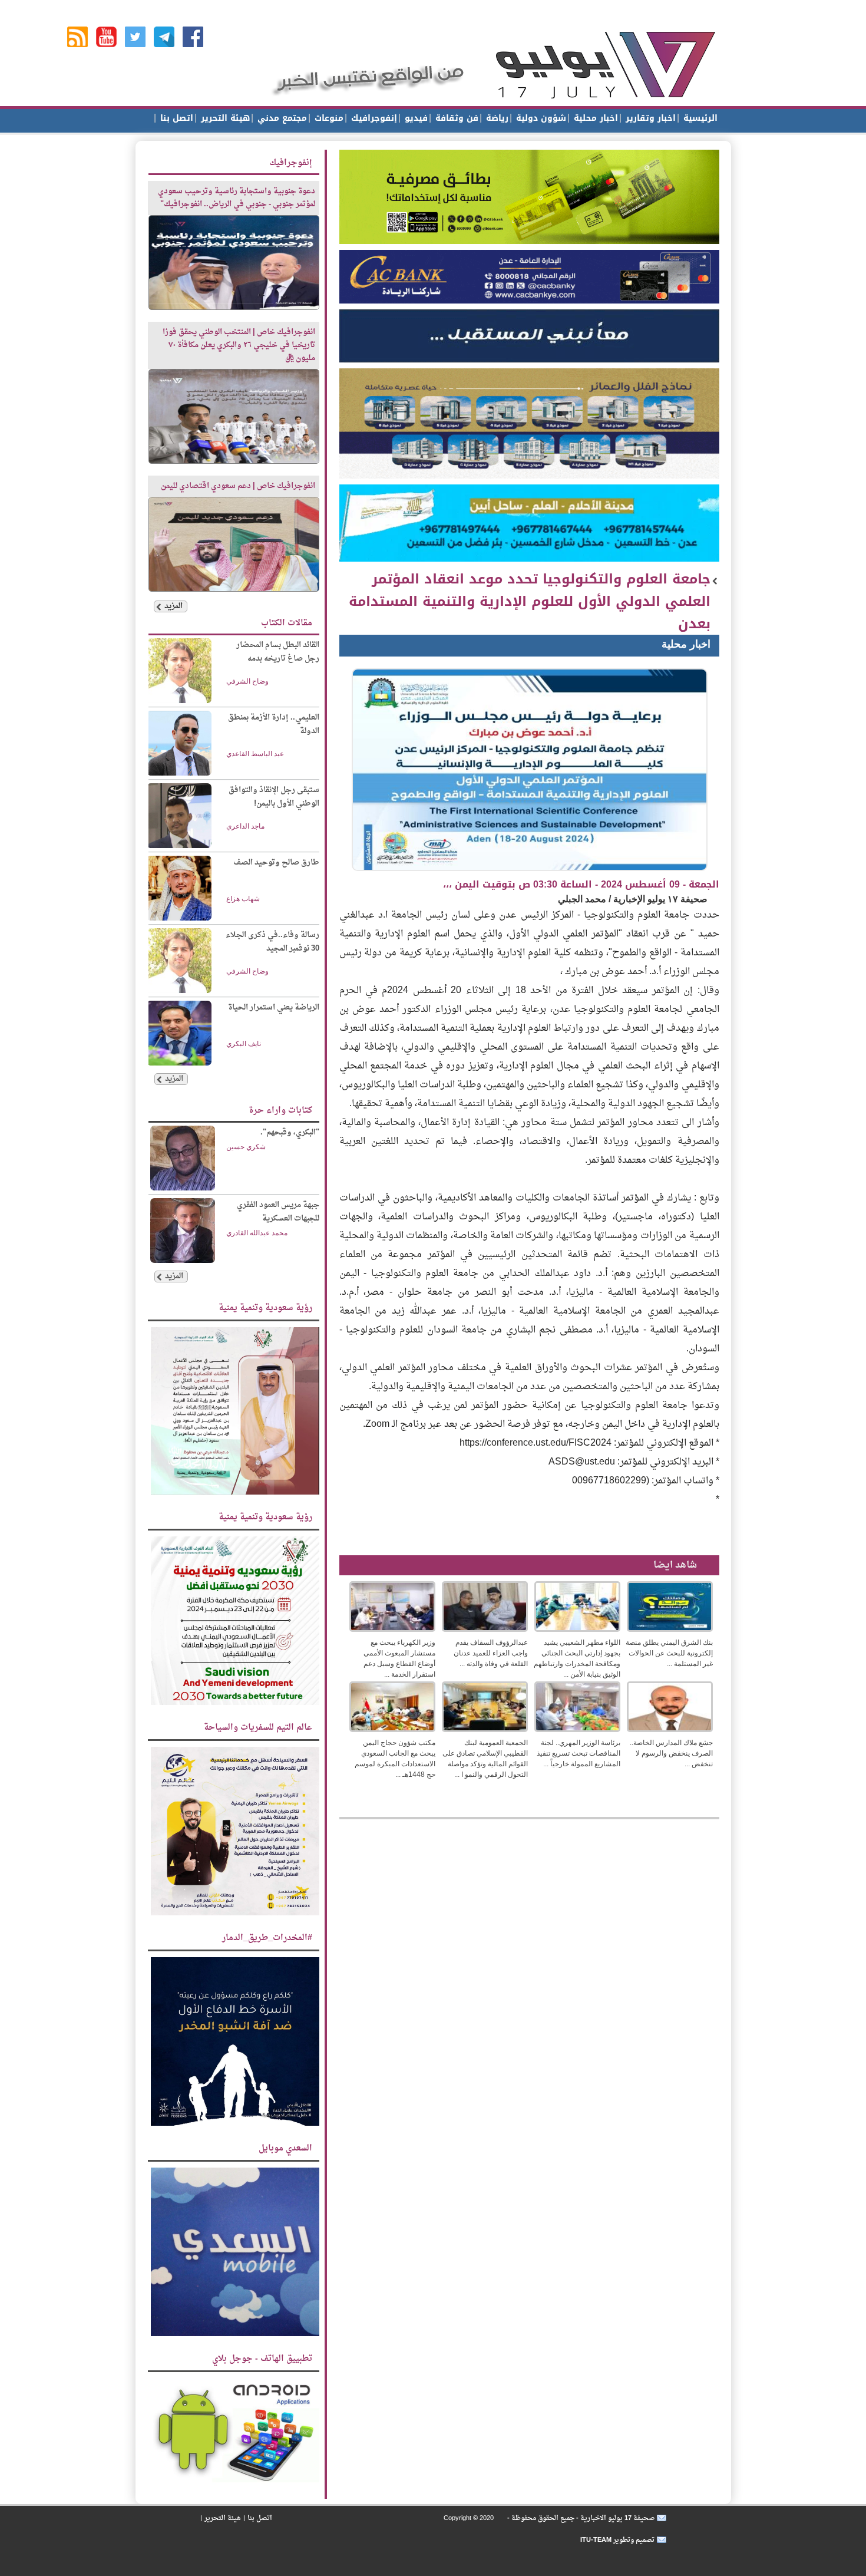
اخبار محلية (594, 118)
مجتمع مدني (281, 118)
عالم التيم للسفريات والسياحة (258, 1728)
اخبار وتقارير (649, 118)
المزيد (173, 606)
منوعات (328, 118)
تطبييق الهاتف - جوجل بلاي (262, 2359)
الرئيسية (699, 118)
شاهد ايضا (675, 1565)
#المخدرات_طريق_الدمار (267, 1938)
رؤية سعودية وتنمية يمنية (265, 1308)
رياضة (496, 118)
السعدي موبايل (285, 2148)
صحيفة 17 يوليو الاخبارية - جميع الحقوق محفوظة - (580, 2518)
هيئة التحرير (224, 118)
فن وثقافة (455, 118)
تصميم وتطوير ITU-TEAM (617, 2540)
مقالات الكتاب (287, 623)
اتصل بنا (175, 118)
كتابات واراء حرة (280, 1111)
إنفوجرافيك (373, 118)
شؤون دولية (540, 118)
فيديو (415, 118)
